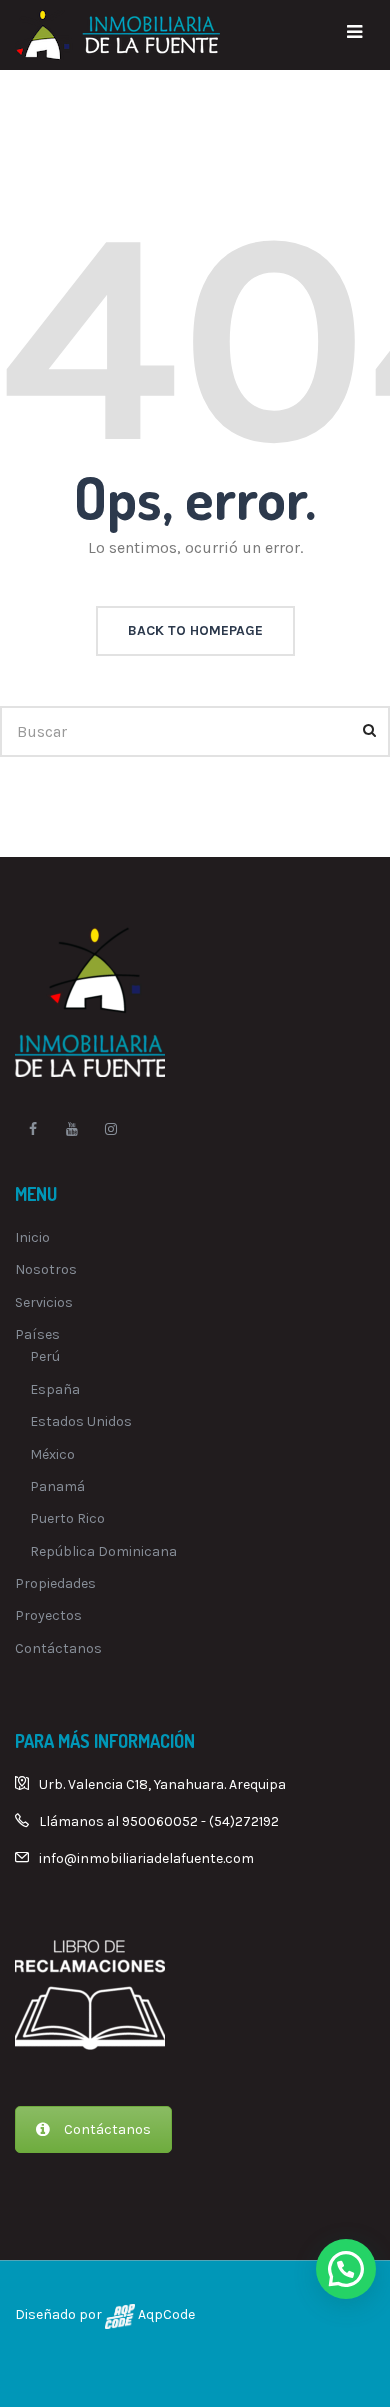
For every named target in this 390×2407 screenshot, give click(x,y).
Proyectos (48, 1615)
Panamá (57, 1486)
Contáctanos (58, 1648)
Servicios (44, 1302)
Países (37, 1334)
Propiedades (55, 1583)
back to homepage (195, 630)
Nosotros (46, 1269)
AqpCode (165, 2314)
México (52, 1454)
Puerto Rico (67, 1518)
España (55, 1389)
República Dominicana (103, 1551)
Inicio (32, 1237)
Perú (45, 1356)
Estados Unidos (81, 1421)
